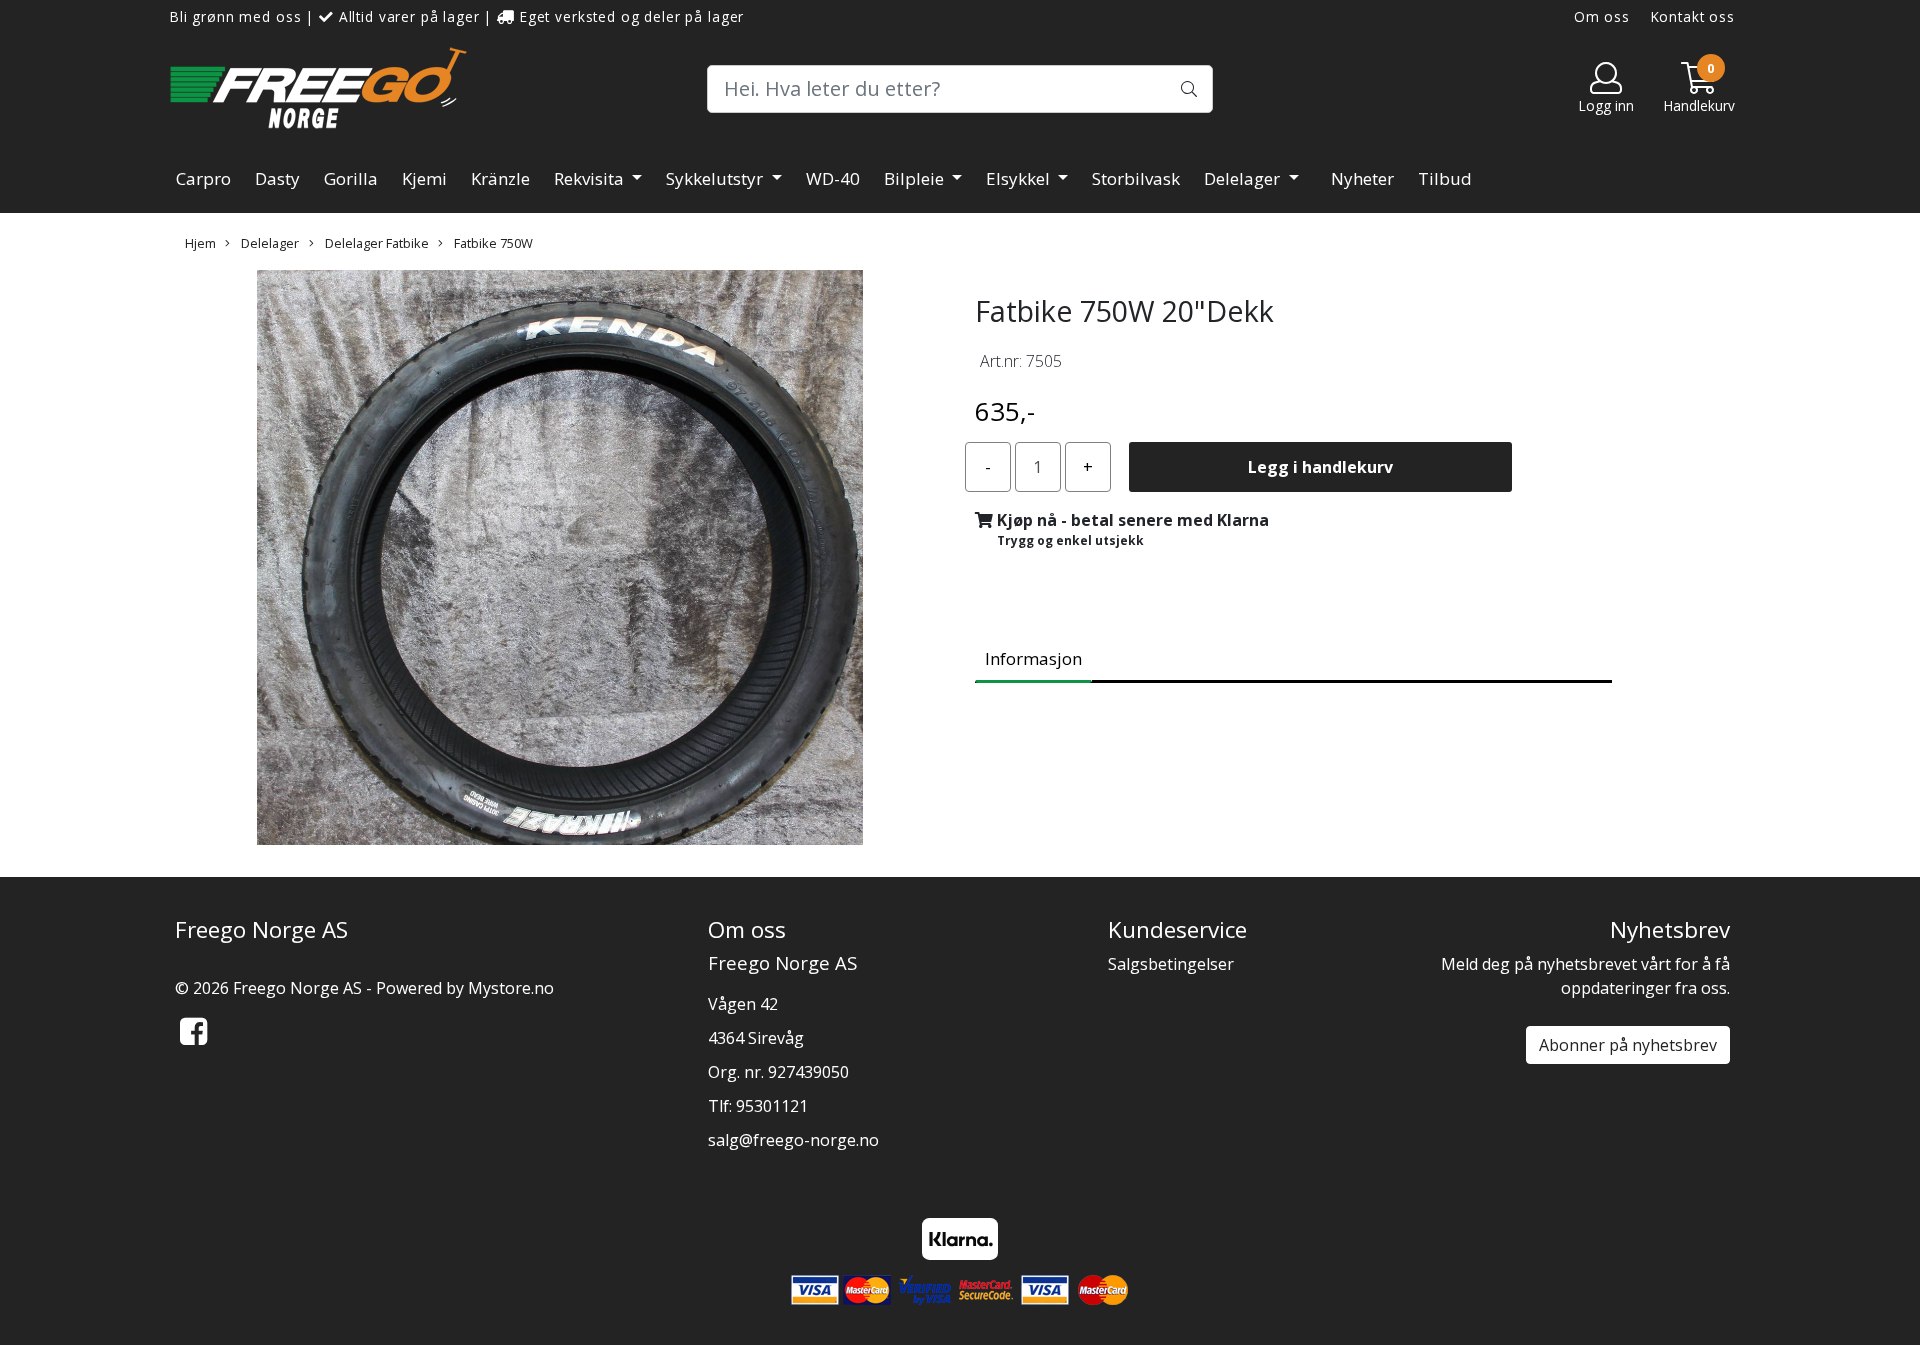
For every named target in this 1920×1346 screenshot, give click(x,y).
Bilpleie (916, 178)
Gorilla (351, 178)
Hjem (200, 243)
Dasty (277, 178)
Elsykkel (1020, 178)
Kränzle (500, 178)
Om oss (1602, 16)
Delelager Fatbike (375, 243)
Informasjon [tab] (1033, 658)
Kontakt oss (1693, 16)
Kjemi (424, 178)
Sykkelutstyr (716, 178)
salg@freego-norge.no (793, 1140)
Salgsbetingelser (1171, 964)
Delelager (1244, 178)
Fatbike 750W (492, 243)
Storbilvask (1136, 178)
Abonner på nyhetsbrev (1628, 1045)
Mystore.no (511, 988)
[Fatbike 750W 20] (560, 561)
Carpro (203, 178)
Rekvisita (591, 178)
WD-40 (833, 178)
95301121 (772, 1106)
